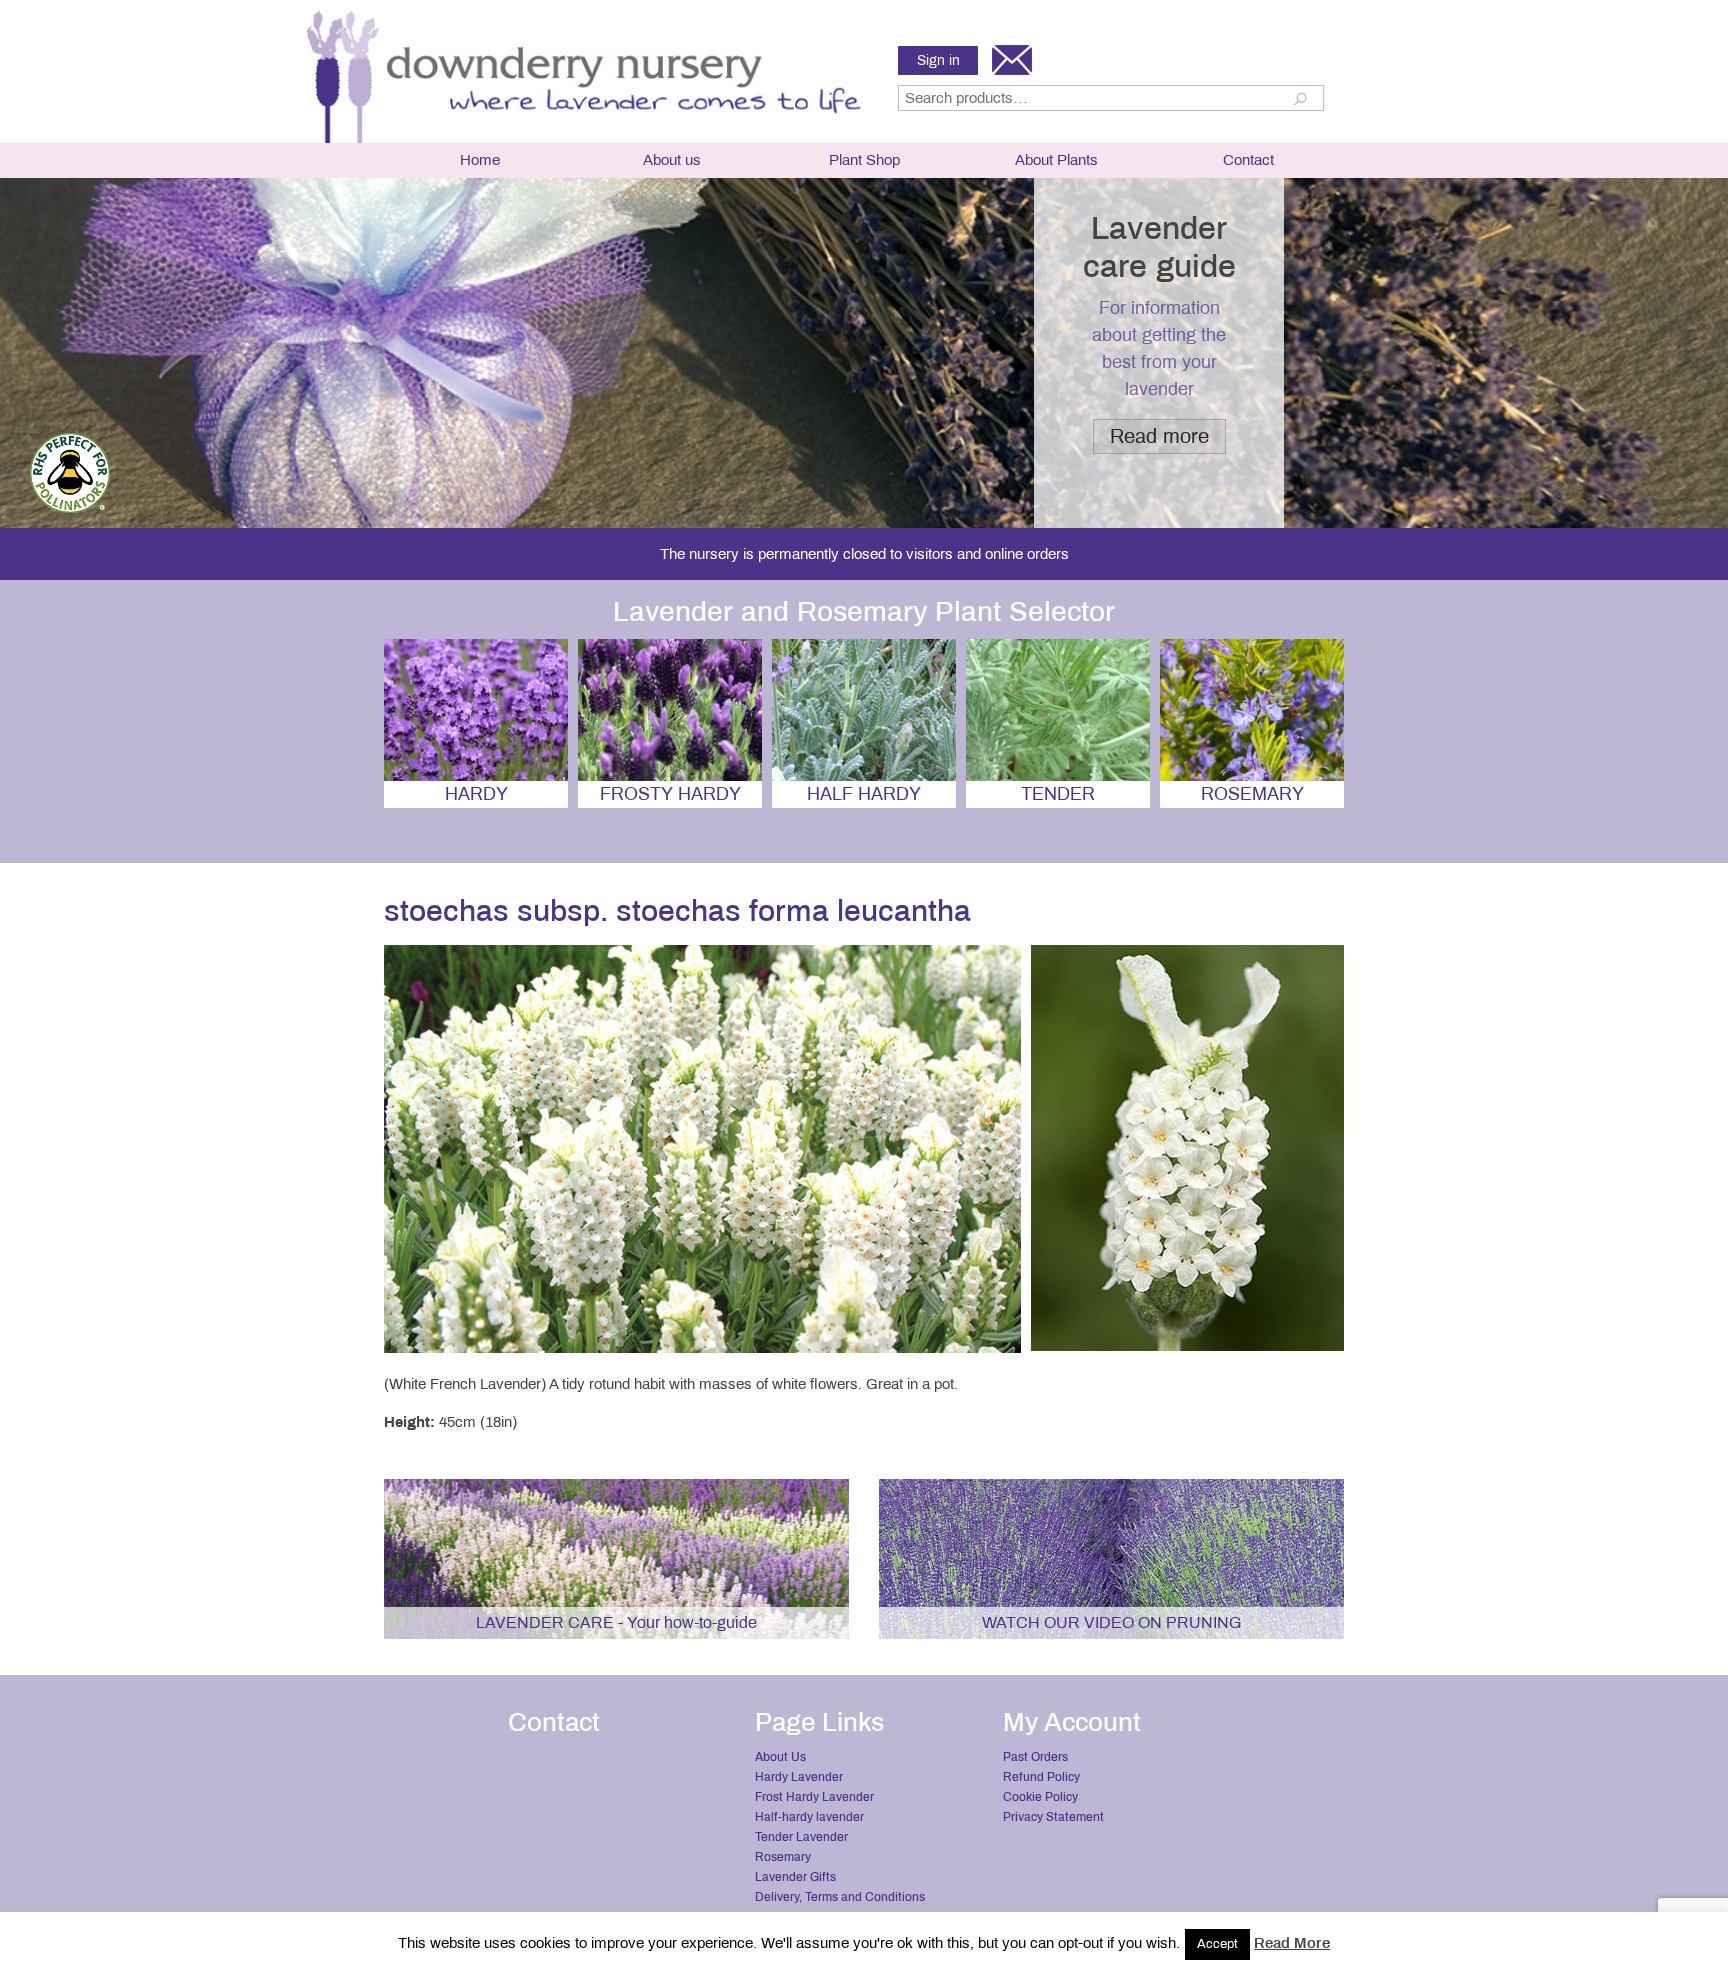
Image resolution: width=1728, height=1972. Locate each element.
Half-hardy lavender (809, 1817)
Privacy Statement (1053, 1817)
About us (672, 160)
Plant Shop (864, 160)
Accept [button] (1217, 1944)
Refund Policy (1041, 1777)
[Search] (1304, 98)
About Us (780, 1757)
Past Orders (1035, 1757)
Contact (1248, 160)
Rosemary (783, 1857)
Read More (1292, 1943)
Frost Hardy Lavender (814, 1797)
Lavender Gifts (795, 1877)
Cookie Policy (1040, 1797)
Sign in (938, 60)
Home (480, 160)
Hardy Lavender (799, 1777)
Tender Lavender (801, 1837)
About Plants (1056, 160)
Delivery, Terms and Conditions (840, 1897)
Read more (1159, 436)
